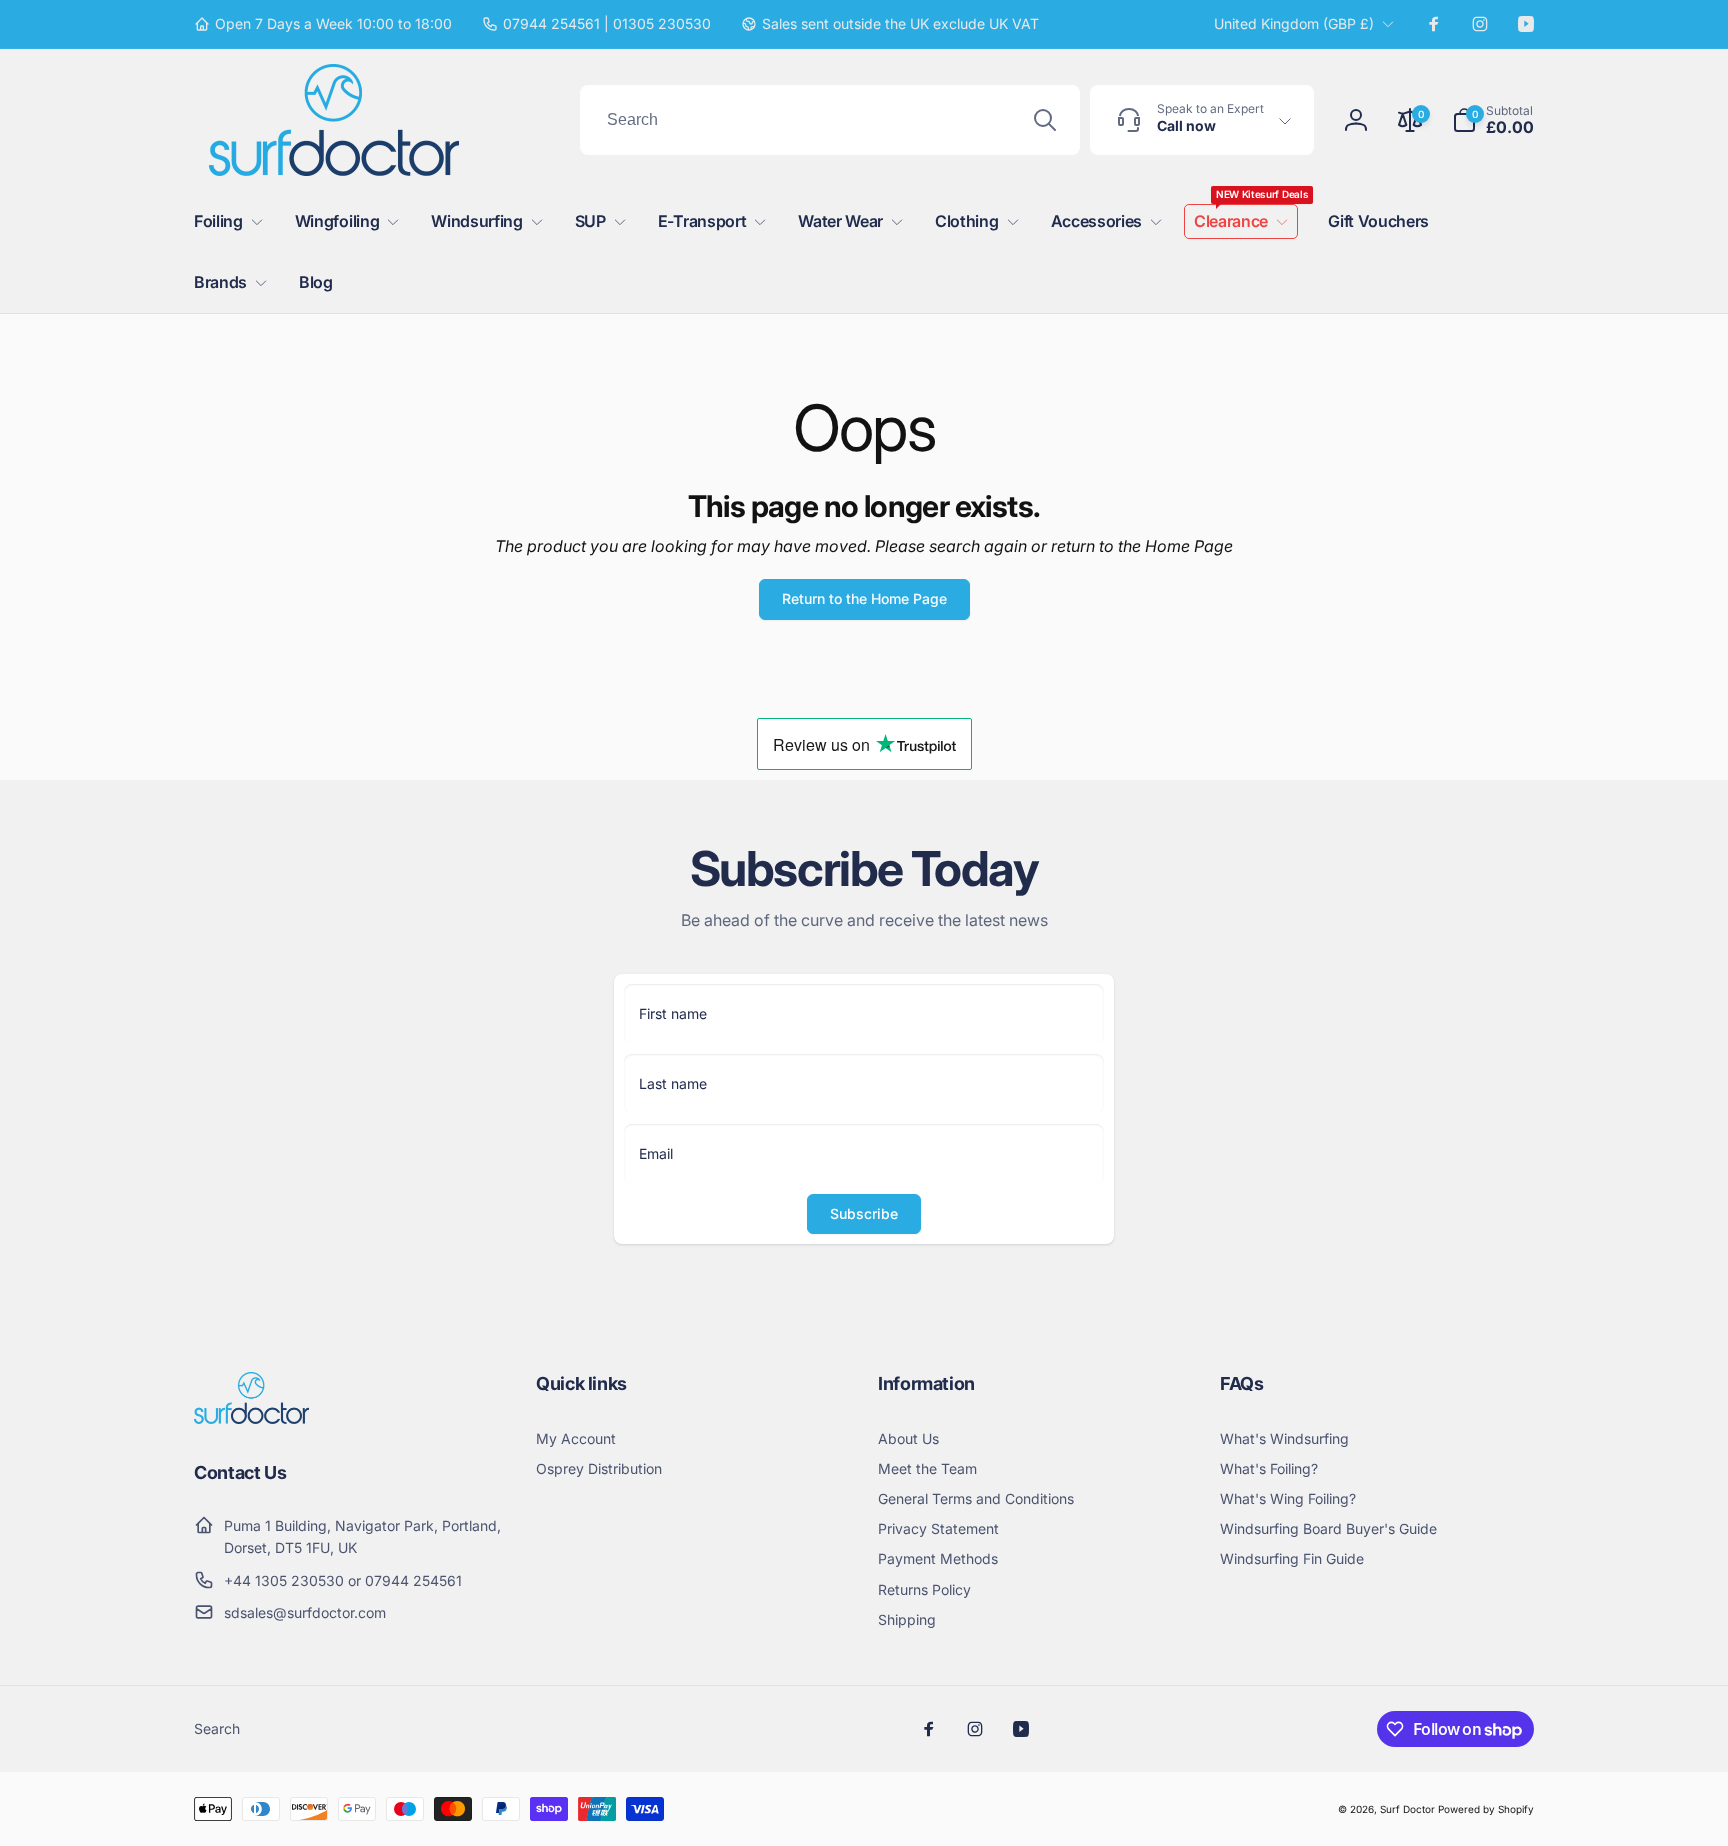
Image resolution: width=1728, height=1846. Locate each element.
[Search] (1045, 120)
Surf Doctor (1407, 1809)
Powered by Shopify (1486, 1809)
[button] (1493, 120)
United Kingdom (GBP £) (1294, 23)
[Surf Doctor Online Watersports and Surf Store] (251, 1418)
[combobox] (830, 120)
